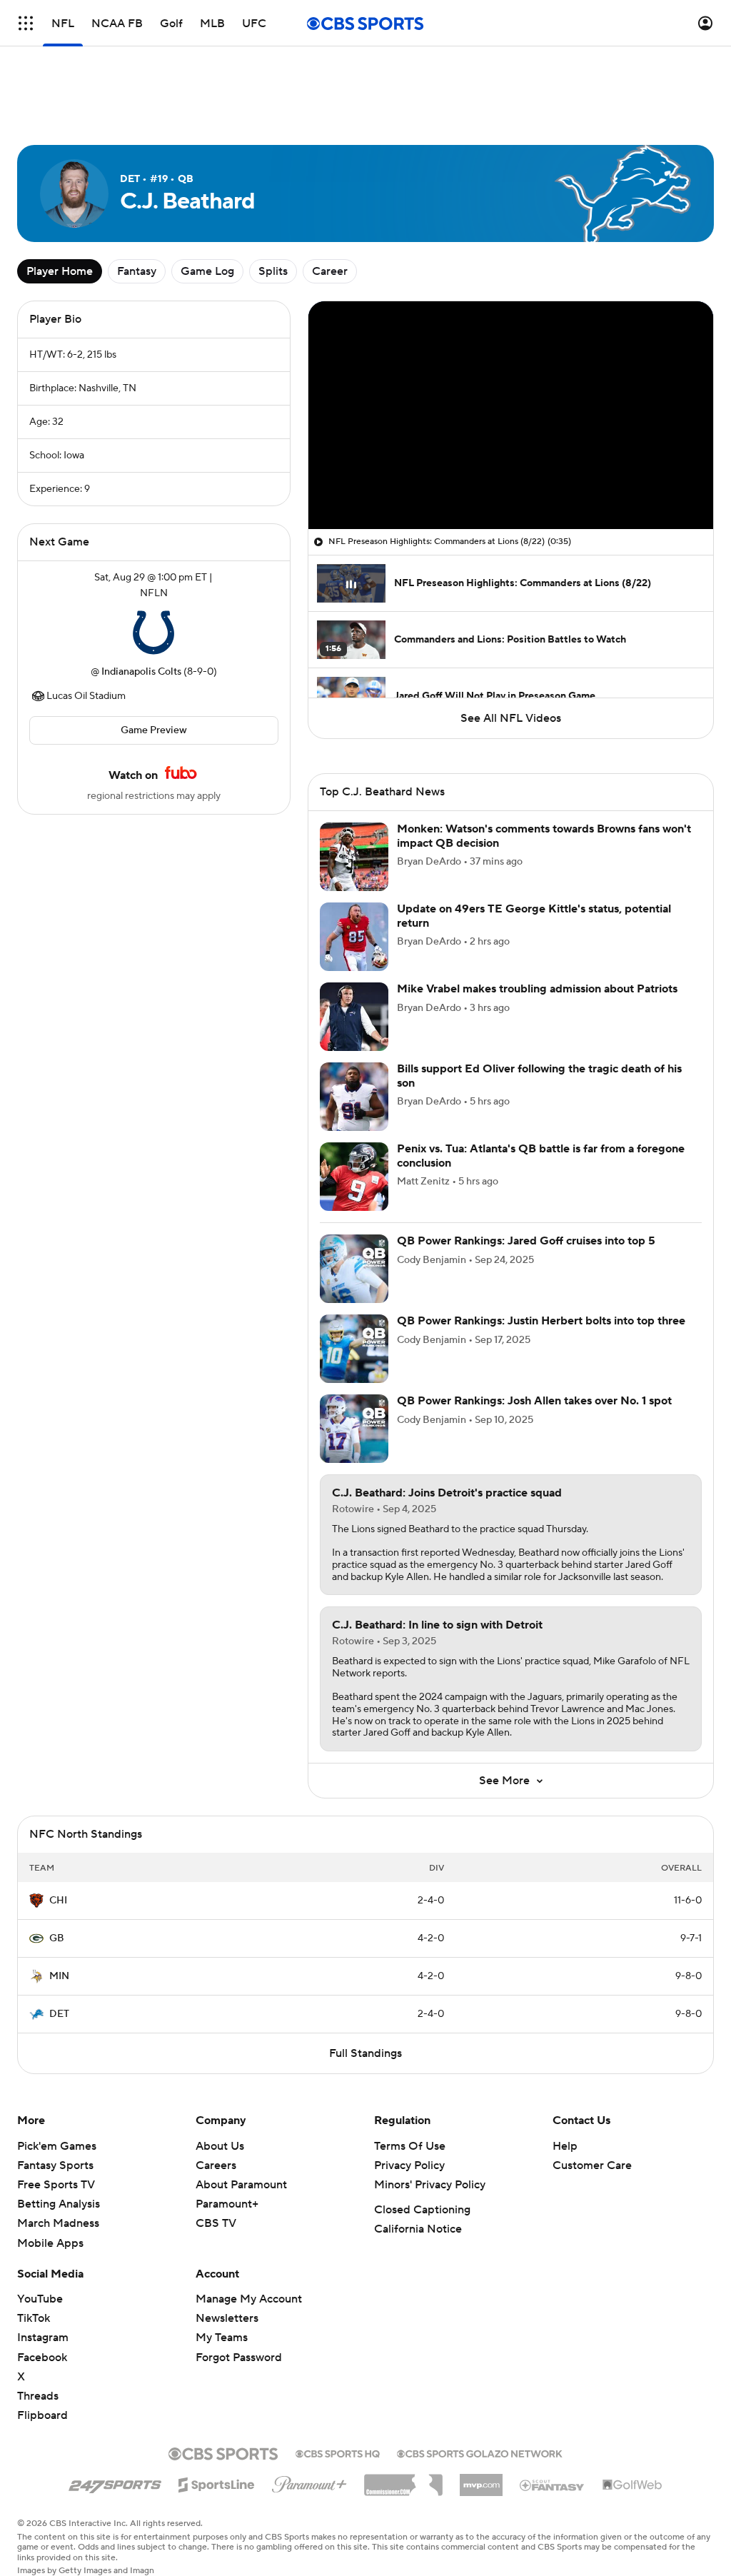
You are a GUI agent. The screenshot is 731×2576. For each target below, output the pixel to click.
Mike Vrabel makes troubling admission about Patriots (537, 989)
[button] (26, 23)
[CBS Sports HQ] (338, 2452)
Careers (216, 2165)
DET (59, 2014)
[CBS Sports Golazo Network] (480, 2452)
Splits (273, 271)
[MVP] (481, 2480)
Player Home (60, 271)
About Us (220, 2146)
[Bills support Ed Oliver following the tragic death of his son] (354, 1097)
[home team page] (153, 633)
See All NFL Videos (511, 718)
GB (57, 1938)
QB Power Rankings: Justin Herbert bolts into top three (541, 1321)
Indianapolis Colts (141, 672)
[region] (511, 415)
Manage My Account (249, 2299)
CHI (58, 1901)
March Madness (58, 2223)
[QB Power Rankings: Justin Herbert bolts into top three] (354, 1349)
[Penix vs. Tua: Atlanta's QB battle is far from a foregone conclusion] (354, 1177)
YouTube (40, 2299)
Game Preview (154, 730)
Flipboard (42, 2415)
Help (565, 2146)
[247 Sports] (115, 2482)
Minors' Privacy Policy (430, 2185)
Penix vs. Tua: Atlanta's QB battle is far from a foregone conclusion (541, 1156)
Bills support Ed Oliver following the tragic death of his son (539, 1076)
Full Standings (365, 2053)
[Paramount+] (309, 2482)
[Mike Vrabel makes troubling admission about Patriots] (354, 1017)
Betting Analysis (59, 2204)
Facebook (42, 2358)
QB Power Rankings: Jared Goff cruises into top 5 (526, 1241)
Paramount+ (227, 2204)
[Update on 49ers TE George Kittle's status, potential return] (354, 937)
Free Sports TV (56, 2185)
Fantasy (137, 271)
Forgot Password (239, 2358)
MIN (59, 1976)
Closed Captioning (422, 2210)
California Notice (418, 2229)
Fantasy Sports (55, 2165)
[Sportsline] (217, 2482)
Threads (38, 2396)
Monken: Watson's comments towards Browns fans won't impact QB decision (544, 836)
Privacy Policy (409, 2165)
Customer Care (592, 2165)
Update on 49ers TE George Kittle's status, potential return (534, 916)
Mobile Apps (50, 2243)
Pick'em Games (57, 2146)
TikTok (34, 2318)
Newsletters (227, 2318)
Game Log (207, 271)
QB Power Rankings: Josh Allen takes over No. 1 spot (534, 1401)
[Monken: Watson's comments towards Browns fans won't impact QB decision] (354, 857)
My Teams (222, 2338)
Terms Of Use (410, 2146)
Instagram (43, 2338)
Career (330, 271)
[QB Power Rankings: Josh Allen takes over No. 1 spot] (354, 1429)
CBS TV (216, 2223)
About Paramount (241, 2185)
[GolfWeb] (632, 2485)
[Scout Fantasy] (553, 2485)
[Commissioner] (403, 2480)
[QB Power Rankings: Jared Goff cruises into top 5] (354, 1269)
